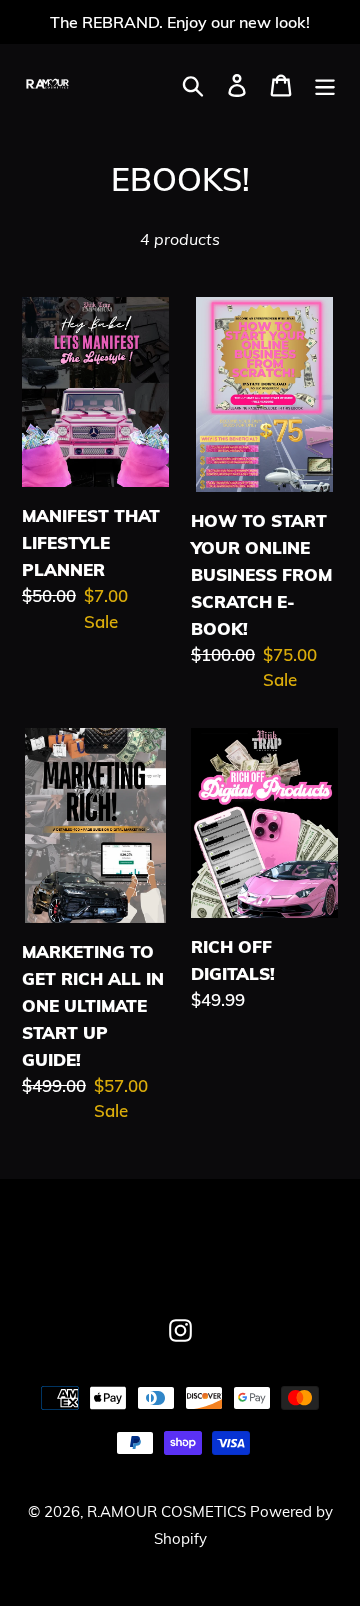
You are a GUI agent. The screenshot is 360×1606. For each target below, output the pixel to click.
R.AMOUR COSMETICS (168, 1511)
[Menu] (325, 84)
